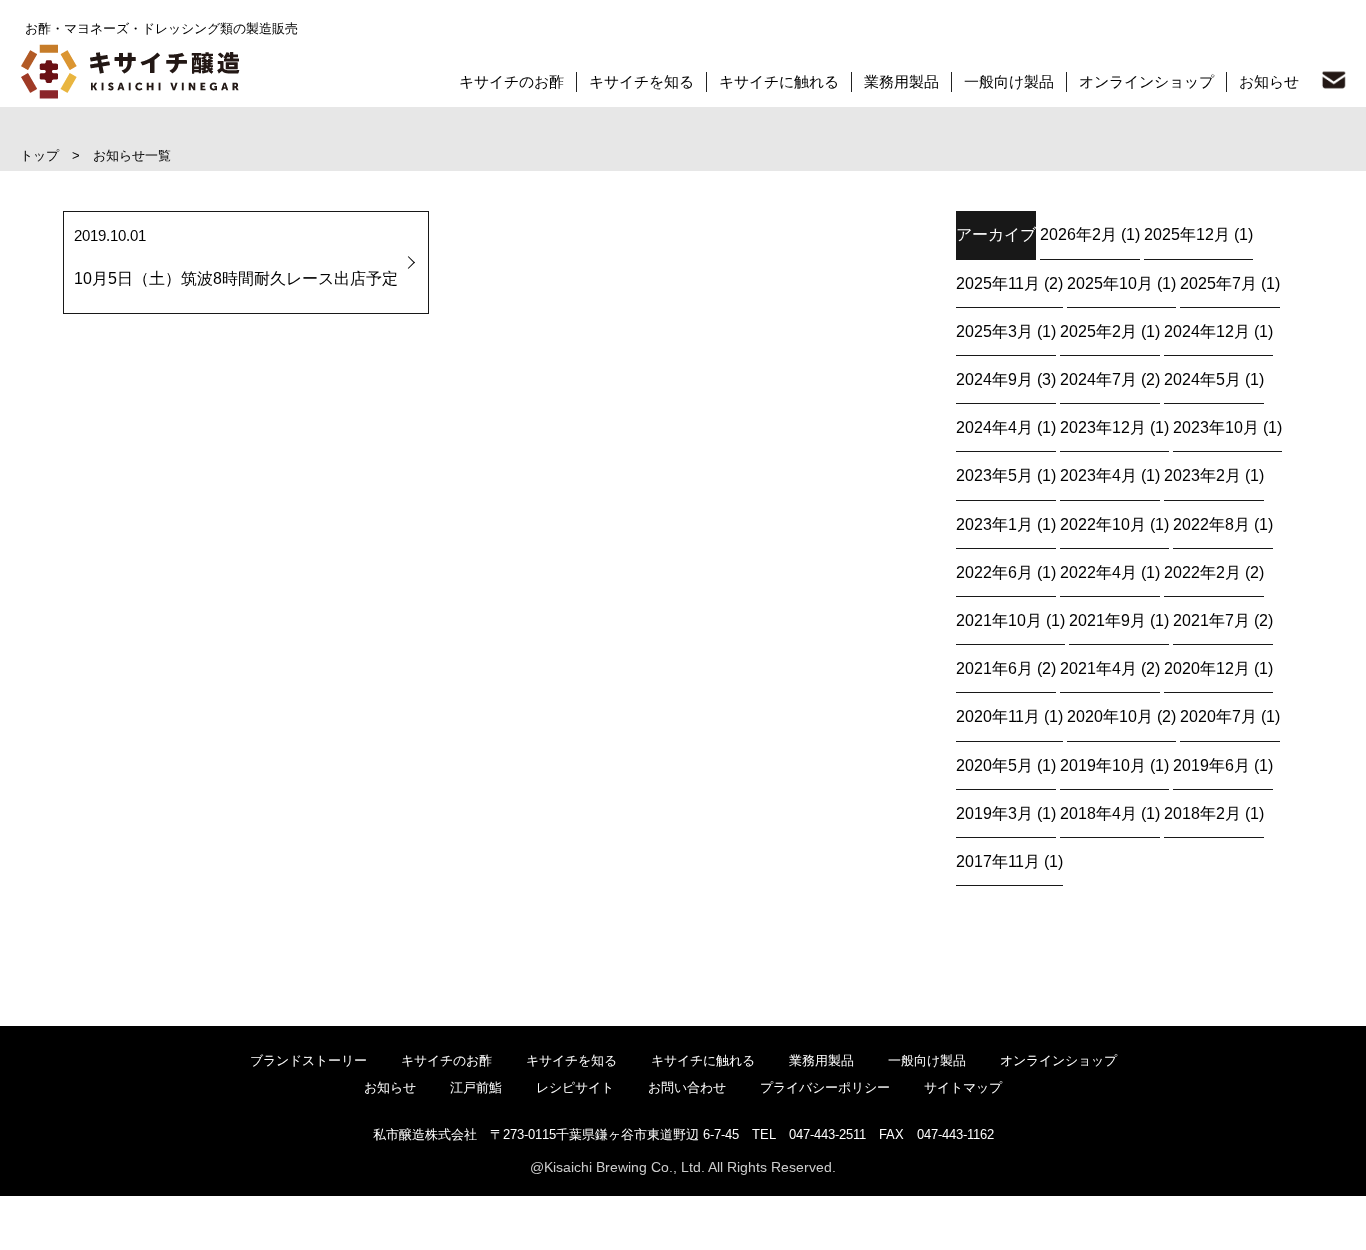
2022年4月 (1098, 572)
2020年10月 (1110, 716)
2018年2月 (1202, 813)
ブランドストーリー (308, 1060)
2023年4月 (1098, 475)
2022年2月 (1202, 572)
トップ (39, 155)
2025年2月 (1098, 331)
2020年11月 (998, 716)
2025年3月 (994, 331)
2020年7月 (1218, 716)
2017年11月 (998, 861)
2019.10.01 (236, 256)
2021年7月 (1211, 620)
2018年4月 (1098, 813)
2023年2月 (1202, 475)
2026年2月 (1078, 234)
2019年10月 (1103, 765)
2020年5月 (994, 765)
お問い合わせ (687, 1087)
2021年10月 (999, 620)
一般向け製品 (1009, 81)
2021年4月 (1098, 668)
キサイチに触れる (779, 81)
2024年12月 (1207, 331)
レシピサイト (575, 1087)
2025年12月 (1187, 234)
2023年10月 (1216, 427)
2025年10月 (1110, 283)
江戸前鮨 (476, 1087)
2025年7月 (1218, 283)
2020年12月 (1207, 668)
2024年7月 (1098, 379)
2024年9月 (994, 379)
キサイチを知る (641, 81)
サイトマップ (963, 1087)
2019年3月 (994, 813)
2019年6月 (1211, 765)
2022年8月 (1211, 524)
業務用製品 (901, 81)
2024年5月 (1202, 379)
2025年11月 (998, 283)
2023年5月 (994, 475)
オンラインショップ (1146, 81)
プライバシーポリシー (825, 1087)
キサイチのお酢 (511, 81)
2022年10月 (1103, 524)
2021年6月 (994, 668)
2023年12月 (1103, 427)
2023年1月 (994, 524)
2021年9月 (1107, 620)
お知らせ (1269, 81)
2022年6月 (994, 572)
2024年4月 (994, 427)
